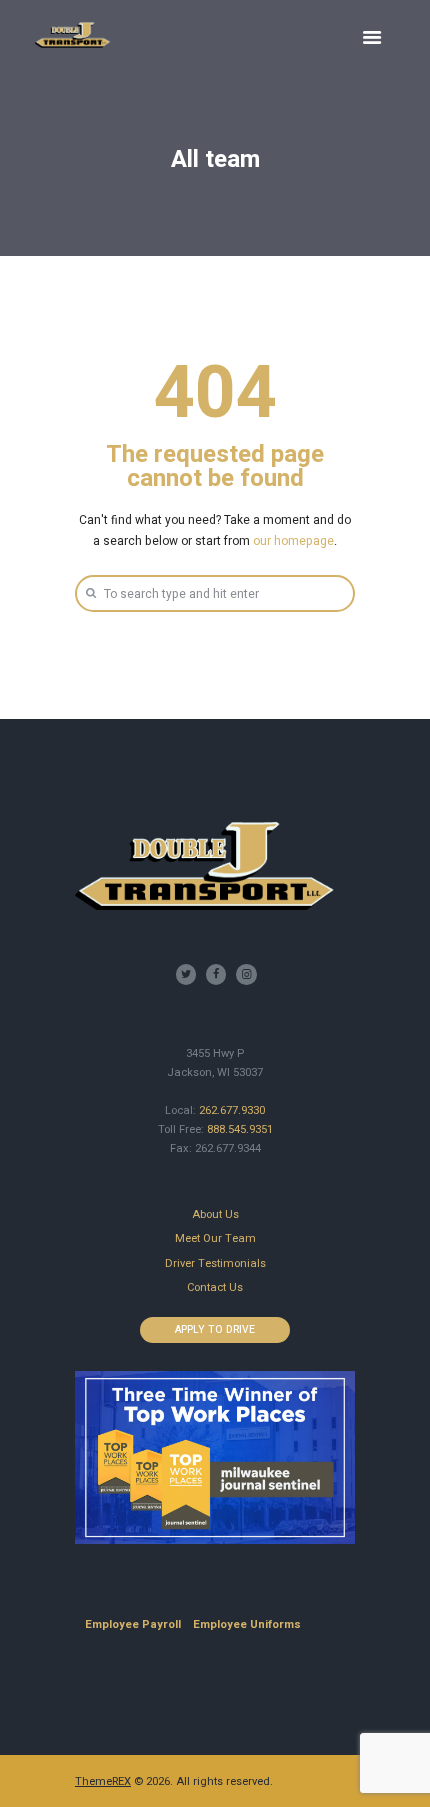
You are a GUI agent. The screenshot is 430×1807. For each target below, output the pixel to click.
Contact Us (215, 1287)
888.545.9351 (240, 1129)
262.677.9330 (232, 1110)
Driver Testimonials (215, 1263)
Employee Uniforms (247, 1624)
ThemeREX (103, 1781)
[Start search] (90, 592)
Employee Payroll (133, 1624)
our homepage (293, 541)
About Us (215, 1214)
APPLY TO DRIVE (215, 1329)
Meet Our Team (215, 1238)
